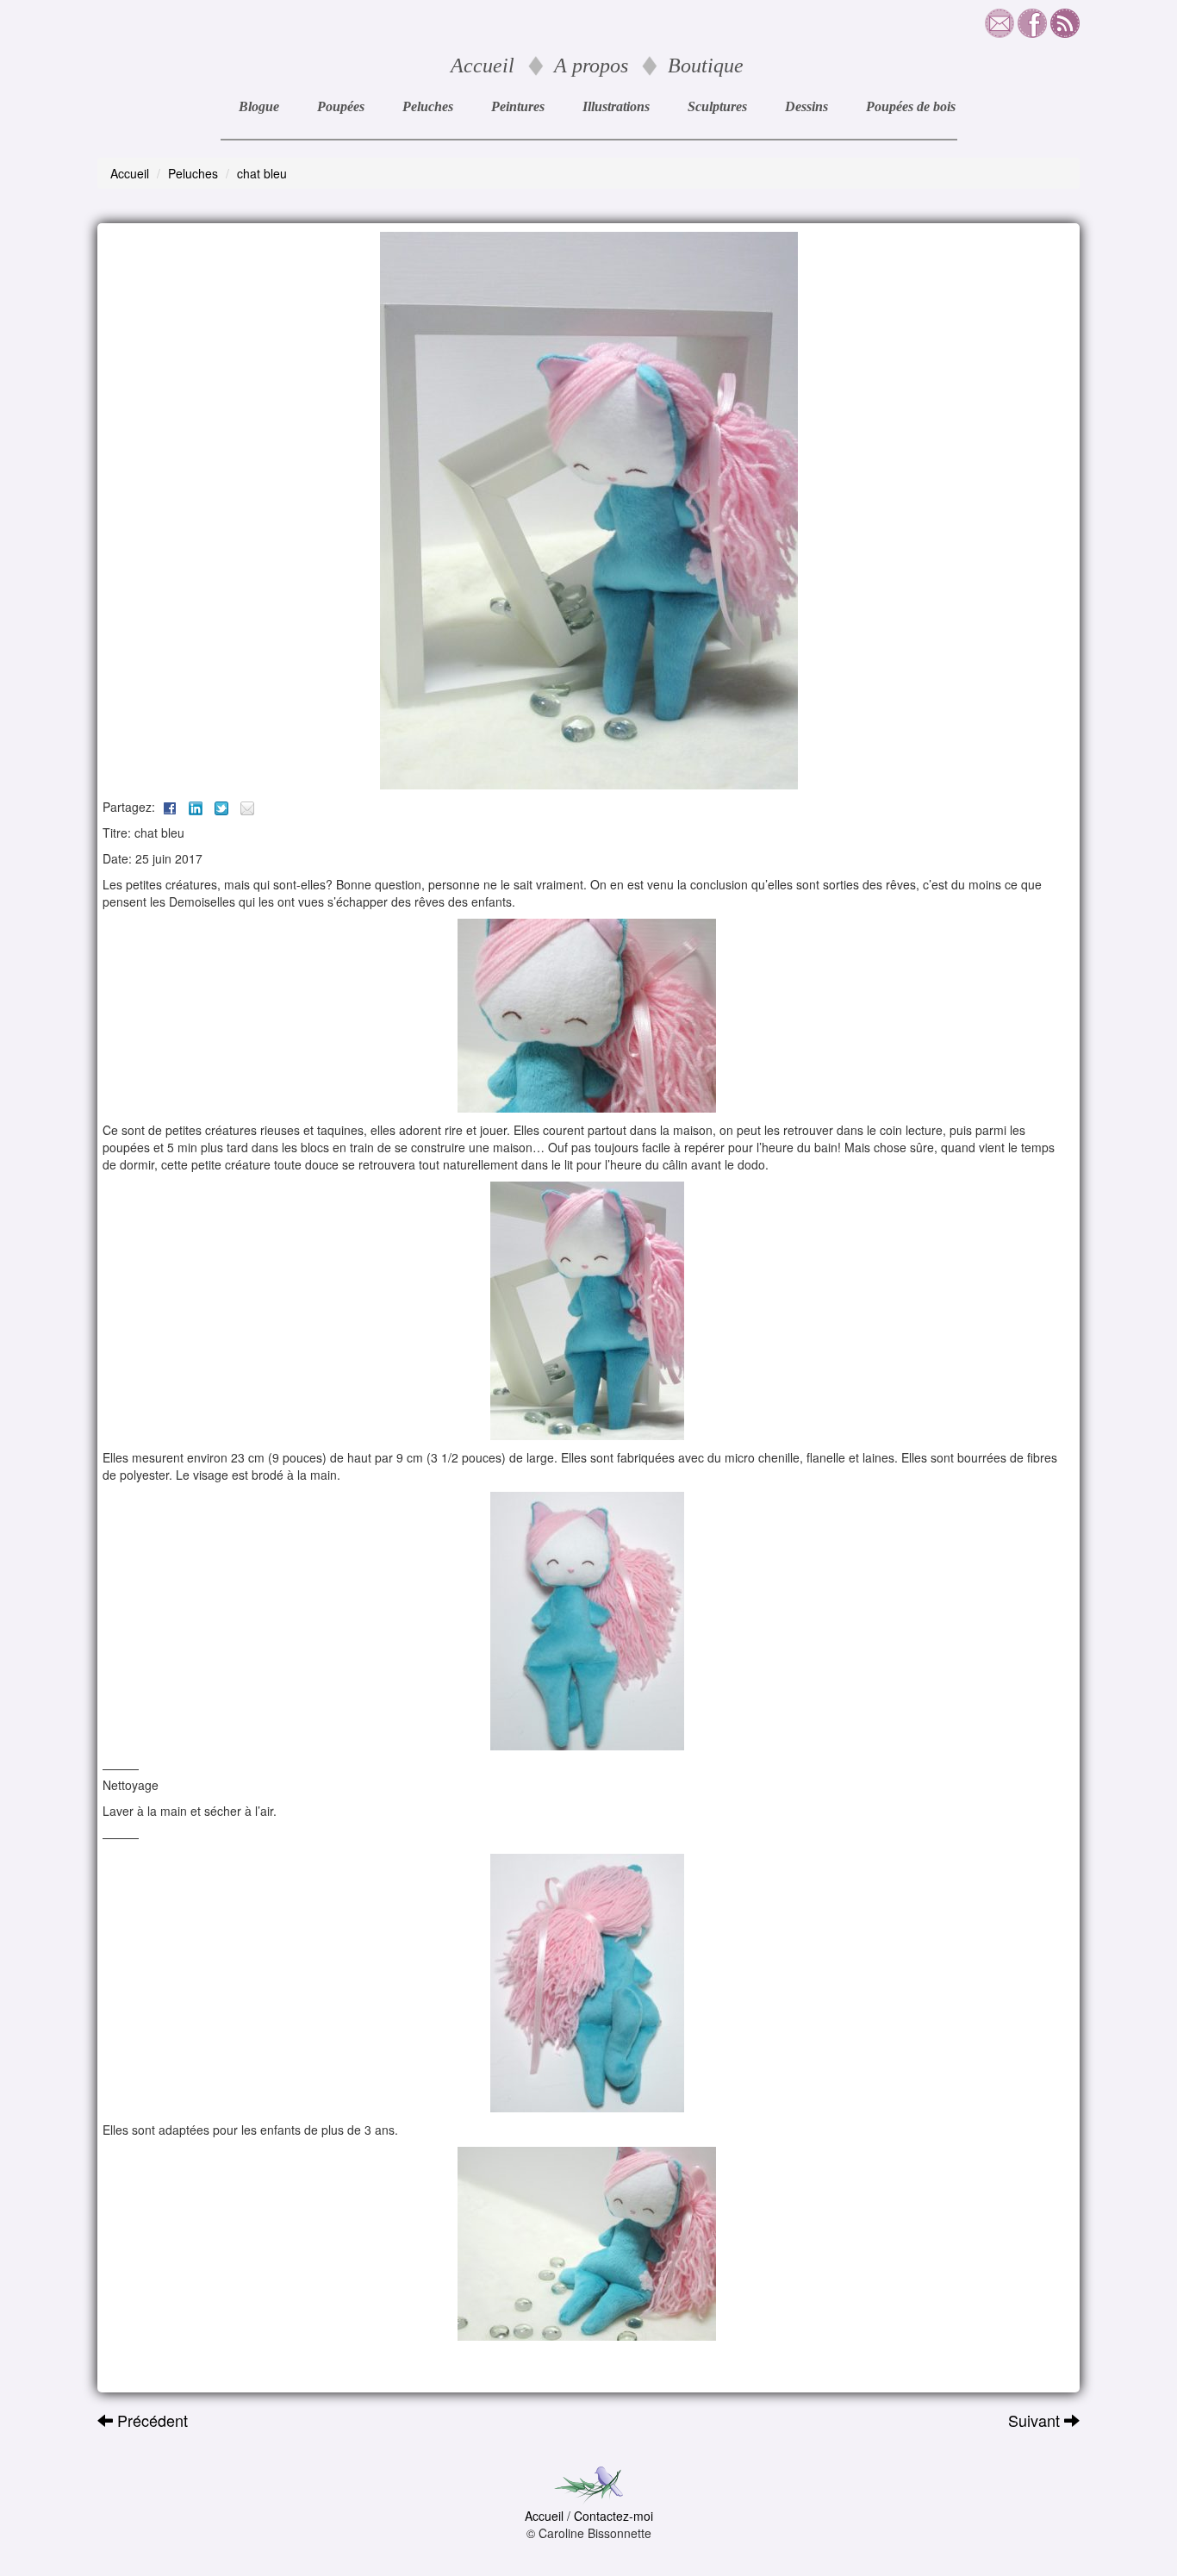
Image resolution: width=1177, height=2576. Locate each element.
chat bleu (262, 173)
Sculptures (717, 106)
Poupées (341, 106)
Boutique (706, 65)
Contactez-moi (613, 2516)
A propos (591, 65)
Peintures (518, 106)
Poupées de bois (911, 106)
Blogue (259, 106)
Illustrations (616, 106)
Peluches (428, 106)
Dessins (806, 106)
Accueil (483, 65)
